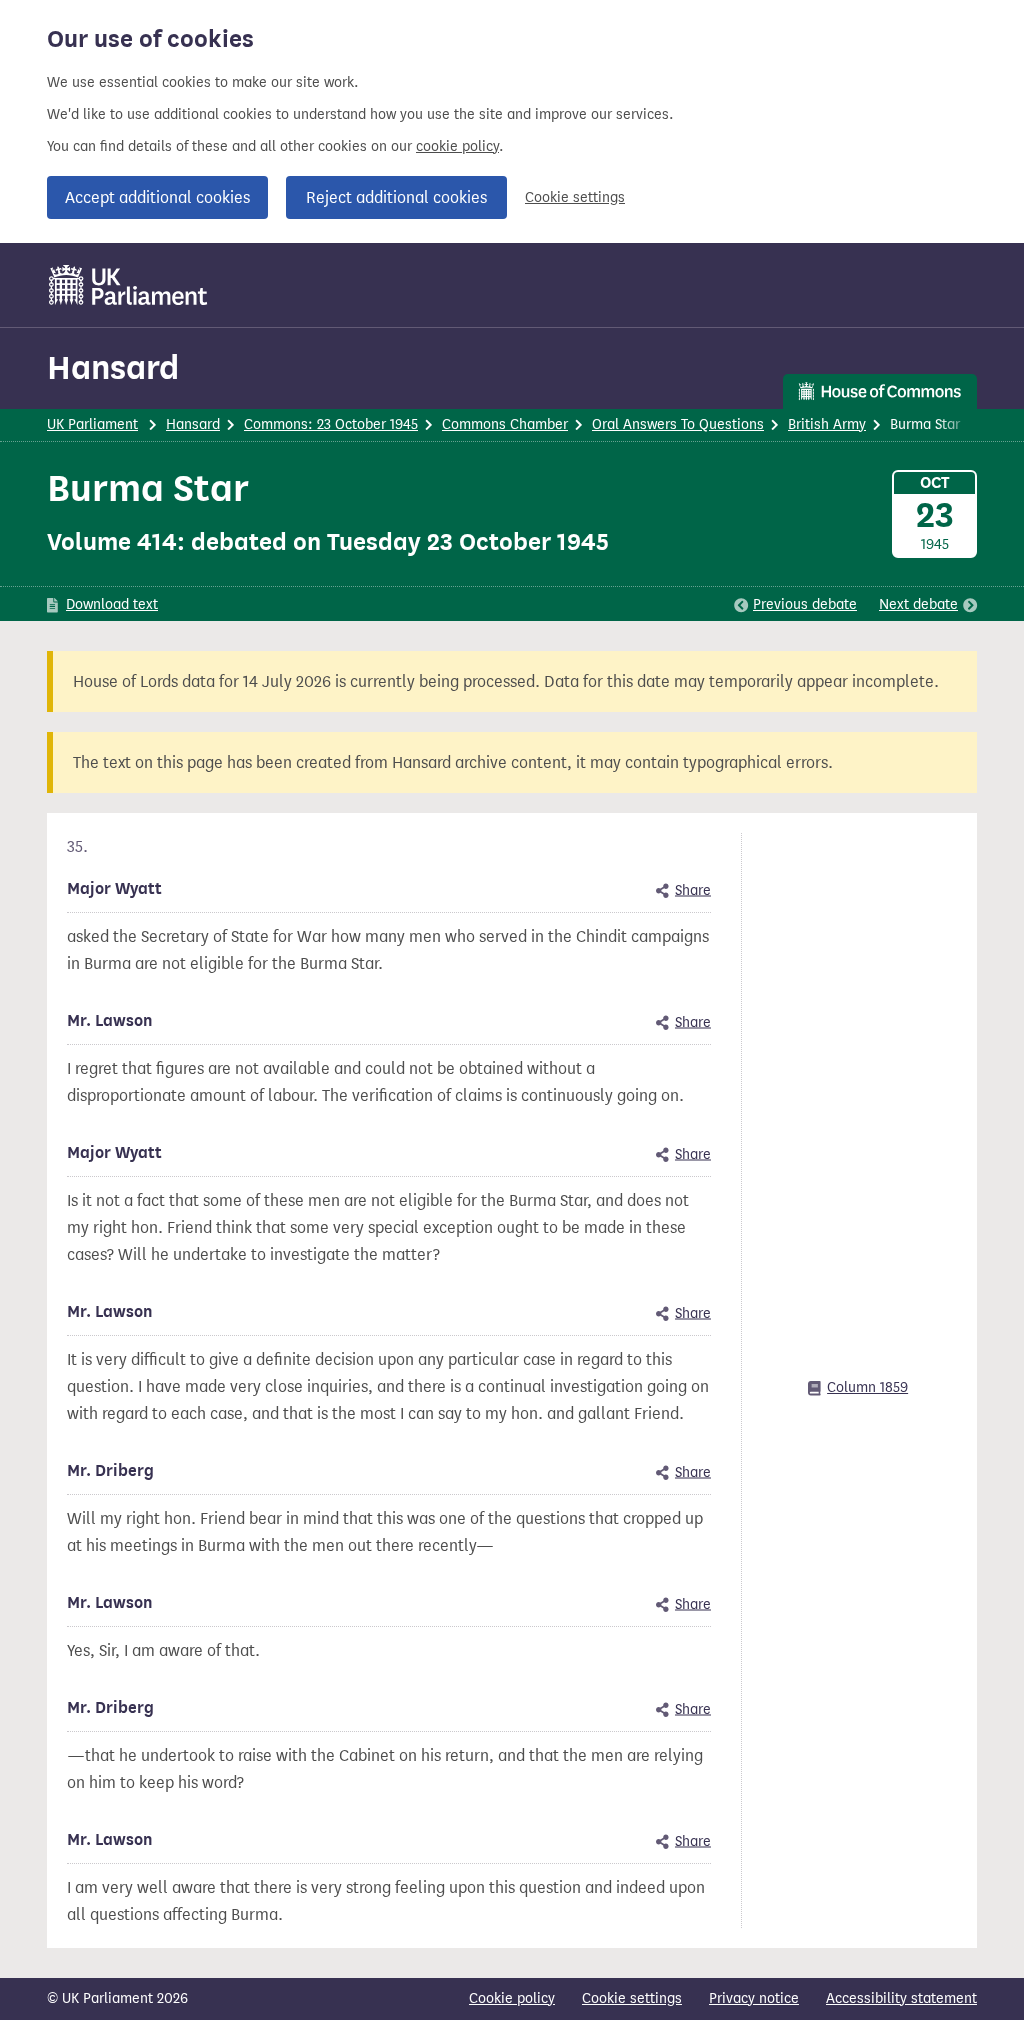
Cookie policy (512, 1998)
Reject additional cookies (396, 197)
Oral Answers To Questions (678, 424)
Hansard (113, 367)
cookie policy (457, 146)
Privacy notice (754, 1998)
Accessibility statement (901, 1998)
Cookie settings (575, 197)
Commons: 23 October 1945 (331, 424)
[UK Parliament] (128, 285)
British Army (827, 424)
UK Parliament (92, 424)
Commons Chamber (505, 424)
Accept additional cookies (157, 197)
